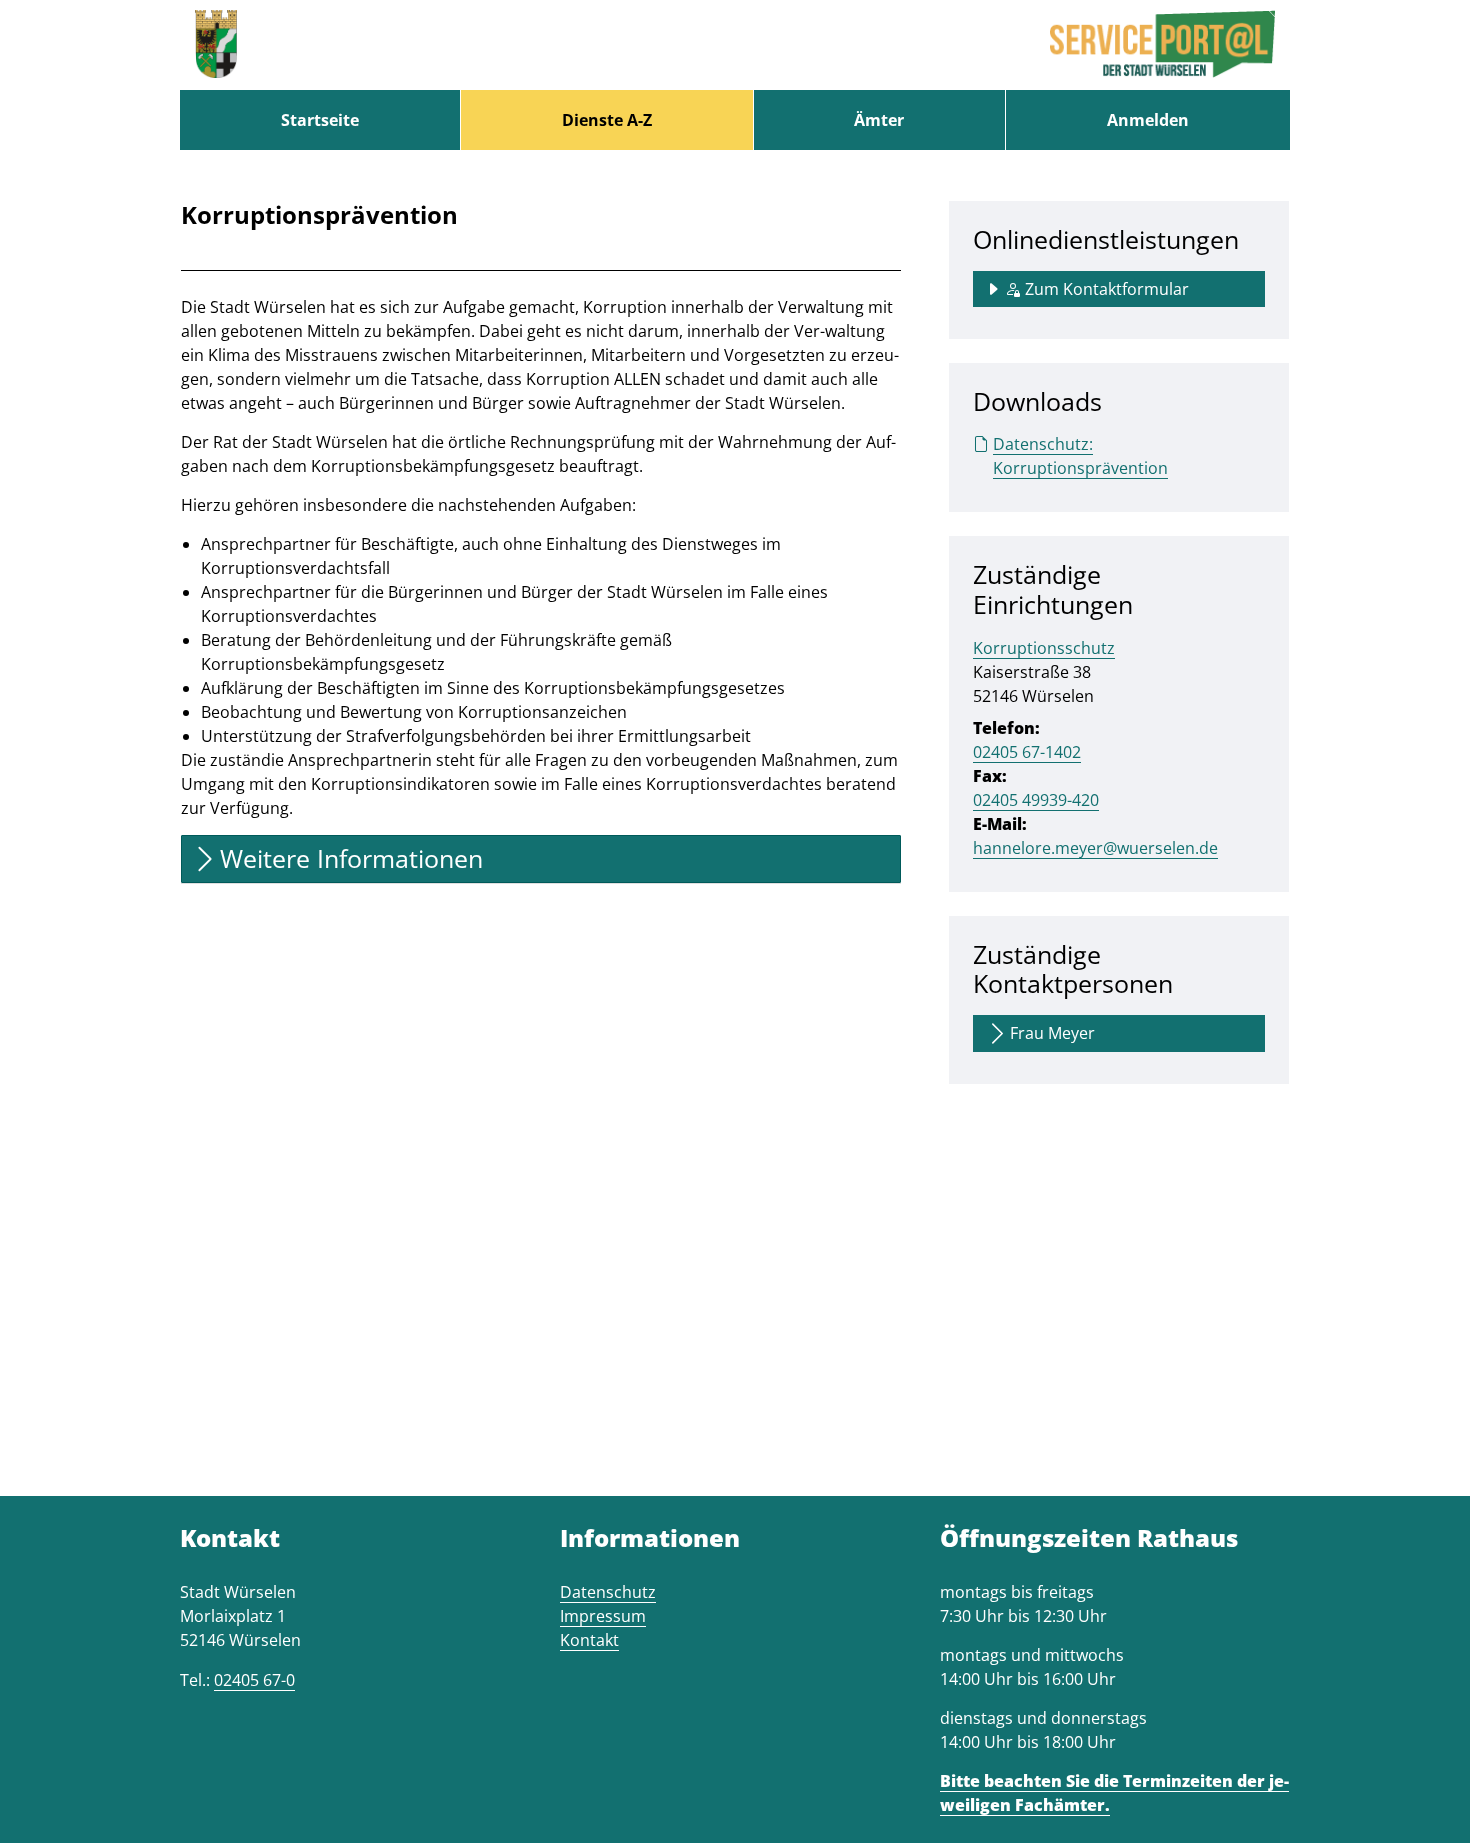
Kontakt (589, 1640)
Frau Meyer (1052, 1033)
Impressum (603, 1616)
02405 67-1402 (1027, 752)
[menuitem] (320, 120)
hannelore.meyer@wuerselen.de (1095, 848)
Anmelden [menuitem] (1148, 120)
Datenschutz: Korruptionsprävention (1080, 456)
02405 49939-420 (1036, 800)
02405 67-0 (254, 1680)
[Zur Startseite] (216, 45)
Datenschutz (608, 1592)
